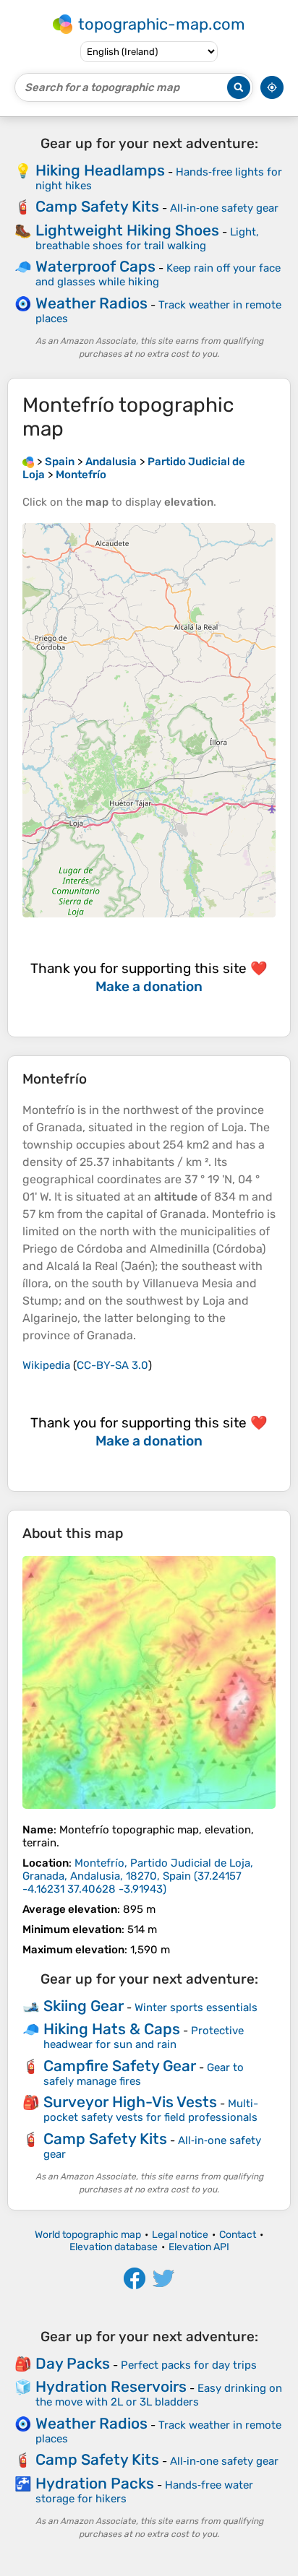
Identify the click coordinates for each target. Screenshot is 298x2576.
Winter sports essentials (196, 2007)
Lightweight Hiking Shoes (127, 230)
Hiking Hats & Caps (112, 2029)
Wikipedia (46, 1365)
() (138, 1876)
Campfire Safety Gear (120, 2066)
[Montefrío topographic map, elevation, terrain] (149, 1682)
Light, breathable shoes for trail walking (147, 239)
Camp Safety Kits (97, 206)
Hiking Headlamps (100, 170)
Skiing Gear (84, 2006)
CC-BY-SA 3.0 (112, 1365)
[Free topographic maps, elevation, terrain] (28, 462)
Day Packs (73, 2363)
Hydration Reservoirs (111, 2386)
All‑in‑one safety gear (224, 208)
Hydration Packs (95, 2483)
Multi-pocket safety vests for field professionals (151, 2110)
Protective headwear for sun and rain (144, 2037)
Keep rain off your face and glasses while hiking (158, 275)
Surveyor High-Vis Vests (130, 2102)
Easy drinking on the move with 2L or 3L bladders (159, 2395)
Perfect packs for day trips (189, 2365)
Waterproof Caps (95, 266)
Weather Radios (91, 303)
